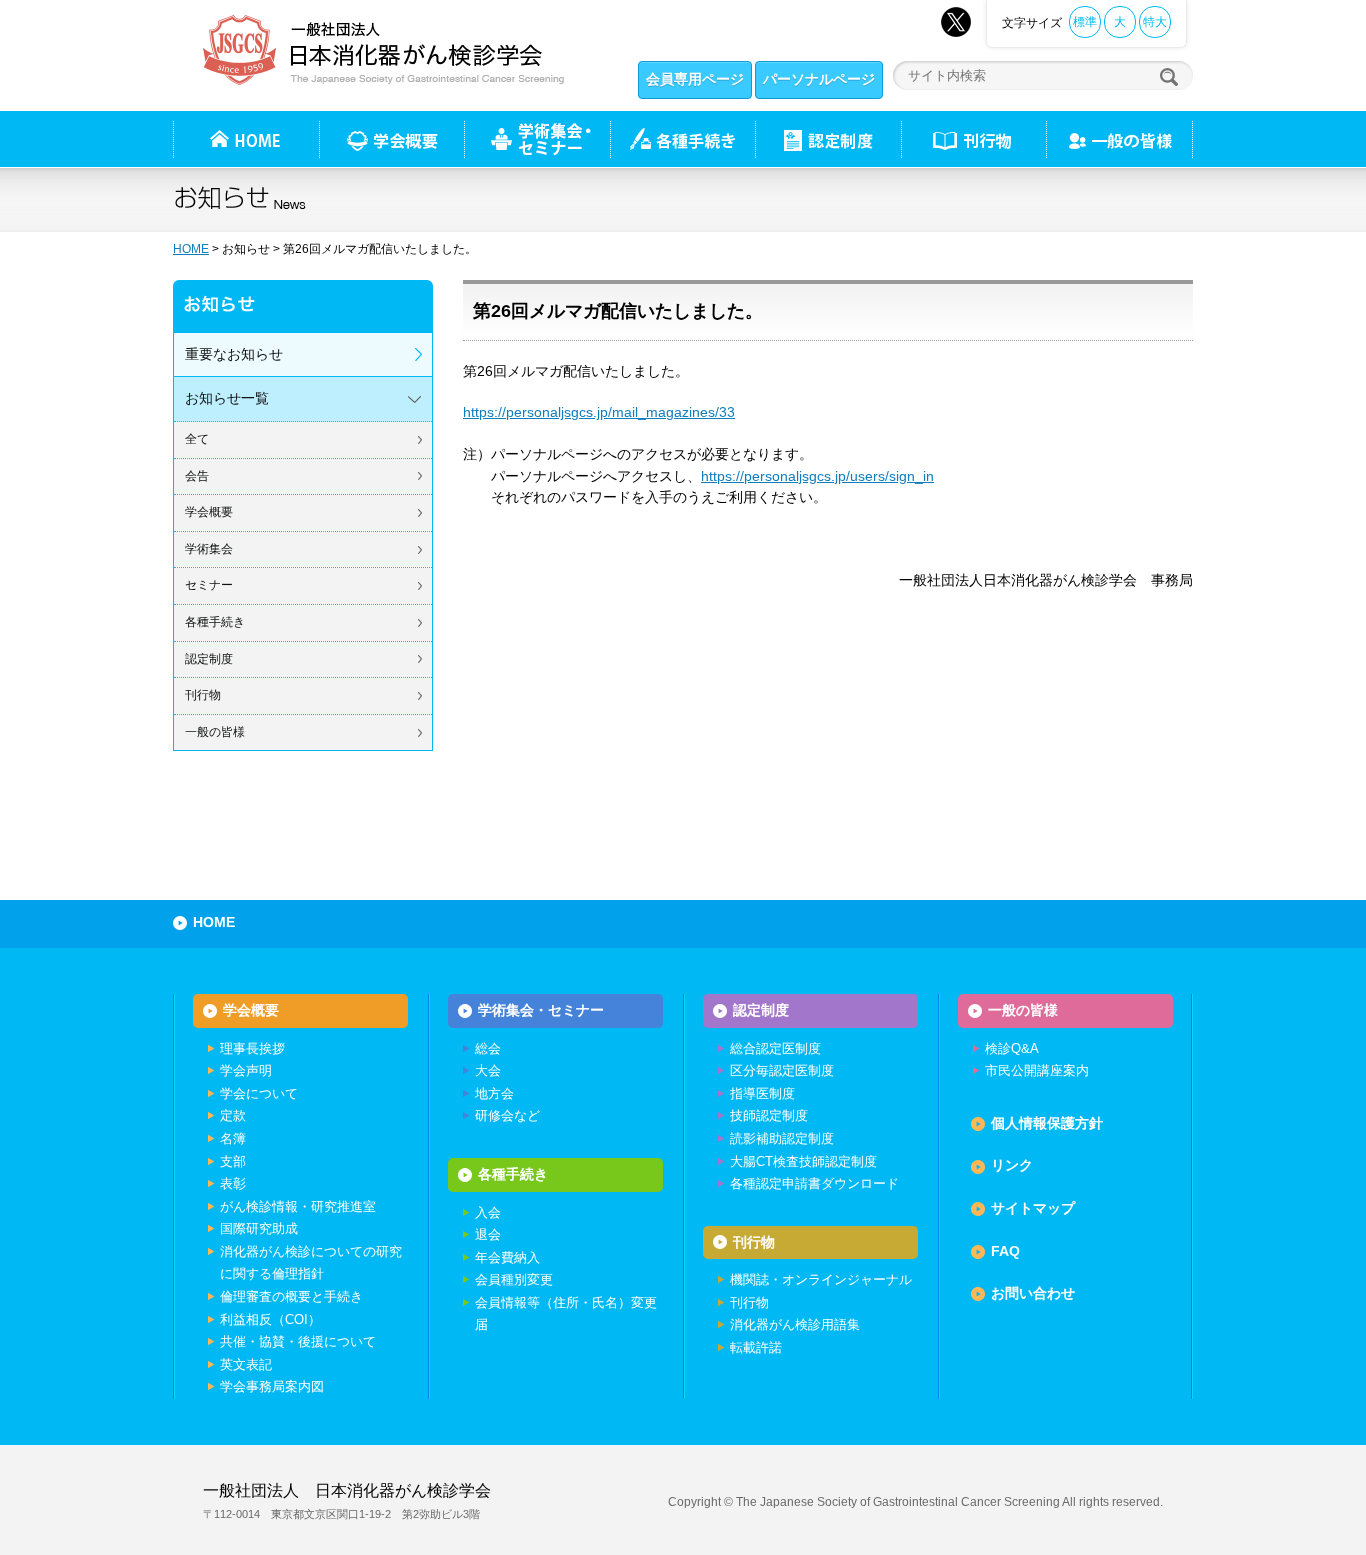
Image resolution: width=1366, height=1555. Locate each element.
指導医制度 (762, 1093)
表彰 (233, 1183)
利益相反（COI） (270, 1319)
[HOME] (246, 139)
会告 (197, 476)
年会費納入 (507, 1257)
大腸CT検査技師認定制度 (803, 1161)
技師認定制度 (769, 1115)
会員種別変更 (514, 1279)
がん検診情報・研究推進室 (298, 1206)
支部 (233, 1161)
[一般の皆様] (1119, 139)
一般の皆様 (215, 732)
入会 (488, 1212)
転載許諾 (756, 1347)
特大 (1155, 22)
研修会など (507, 1115)
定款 (233, 1115)
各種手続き (682, 139)
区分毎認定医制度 (782, 1070)
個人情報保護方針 (1047, 1123)
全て (197, 439)
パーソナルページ (819, 79)
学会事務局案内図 (272, 1386)
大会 (488, 1070)
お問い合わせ (1033, 1293)
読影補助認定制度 (782, 1138)
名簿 (233, 1138)
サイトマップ (1033, 1208)
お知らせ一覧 (227, 398)
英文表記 (246, 1364)
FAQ (1005, 1251)
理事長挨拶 (252, 1048)
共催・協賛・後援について (298, 1341)
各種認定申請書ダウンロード (814, 1183)
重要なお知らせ (234, 354)
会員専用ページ (695, 79)
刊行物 (973, 139)
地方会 (494, 1093)
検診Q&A (1012, 1048)
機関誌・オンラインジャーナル (821, 1279)
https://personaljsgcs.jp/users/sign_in (817, 476)
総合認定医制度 (775, 1048)
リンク (1012, 1165)
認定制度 (828, 139)
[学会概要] (391, 139)
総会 (488, 1048)
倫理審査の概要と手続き (291, 1296)
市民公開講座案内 (1037, 1070)
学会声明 (246, 1070)
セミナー (209, 585)
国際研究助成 (259, 1228)
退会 (488, 1234)
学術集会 (209, 549)
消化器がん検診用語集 (795, 1324)
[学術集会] (537, 139)
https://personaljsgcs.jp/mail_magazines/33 (599, 412)
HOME (191, 249)
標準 (1085, 22)
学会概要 (209, 512)
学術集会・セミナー (541, 1010)
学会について (259, 1093)
